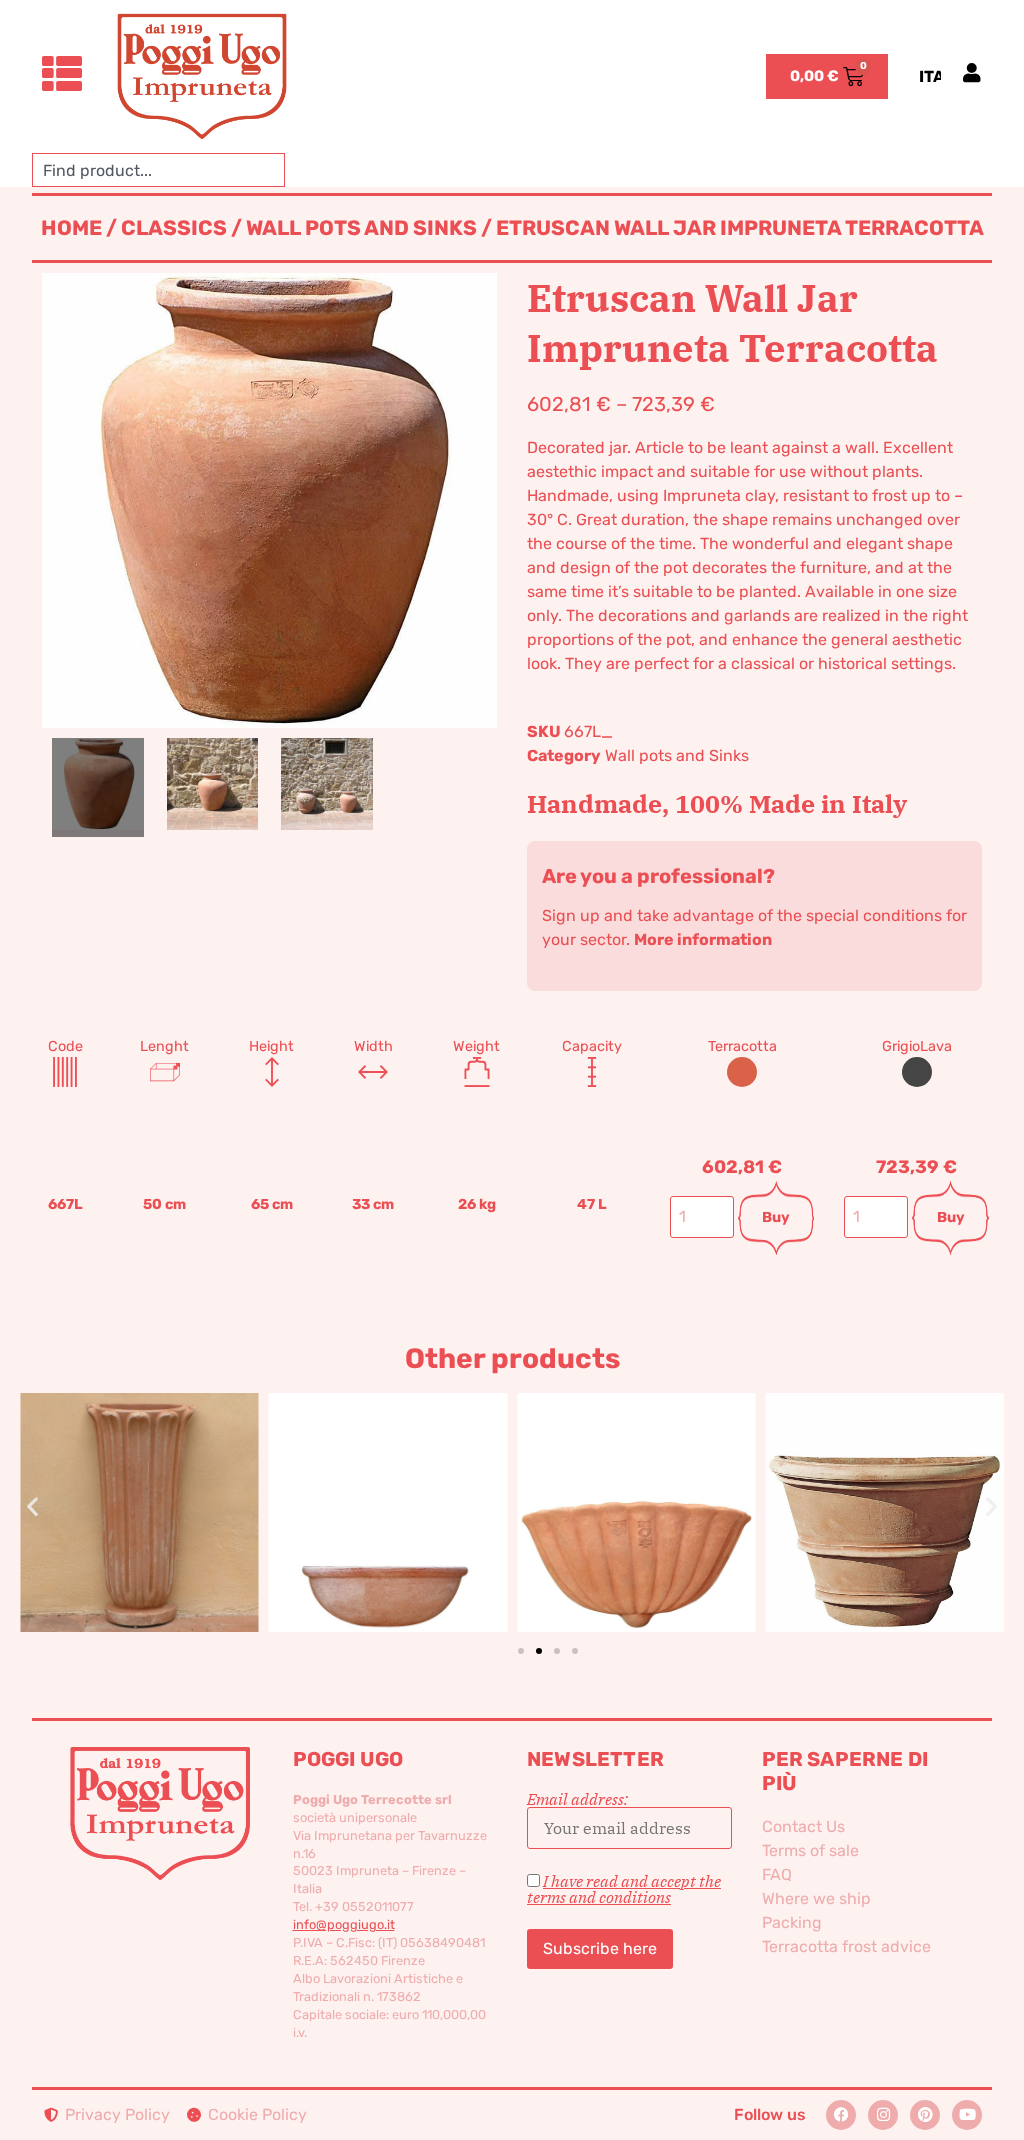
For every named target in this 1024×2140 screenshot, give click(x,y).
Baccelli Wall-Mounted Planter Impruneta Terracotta (402, 1479)
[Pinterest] (925, 2115)
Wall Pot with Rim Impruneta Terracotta (154, 1479)
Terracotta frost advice (846, 1946)
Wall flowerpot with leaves (899, 1479)
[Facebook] (841, 2115)
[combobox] (158, 170)
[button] (32, 1505)
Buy (776, 1217)
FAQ (777, 1874)
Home (71, 228)
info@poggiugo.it (344, 1924)
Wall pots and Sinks (361, 228)
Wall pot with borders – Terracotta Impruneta (650, 1479)
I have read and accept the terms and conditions (624, 1889)
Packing (792, 1922)
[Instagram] (883, 2115)
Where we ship (816, 1898)
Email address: (577, 1800)
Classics (174, 228)
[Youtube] (967, 2115)
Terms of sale (810, 1850)
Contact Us (803, 1826)
